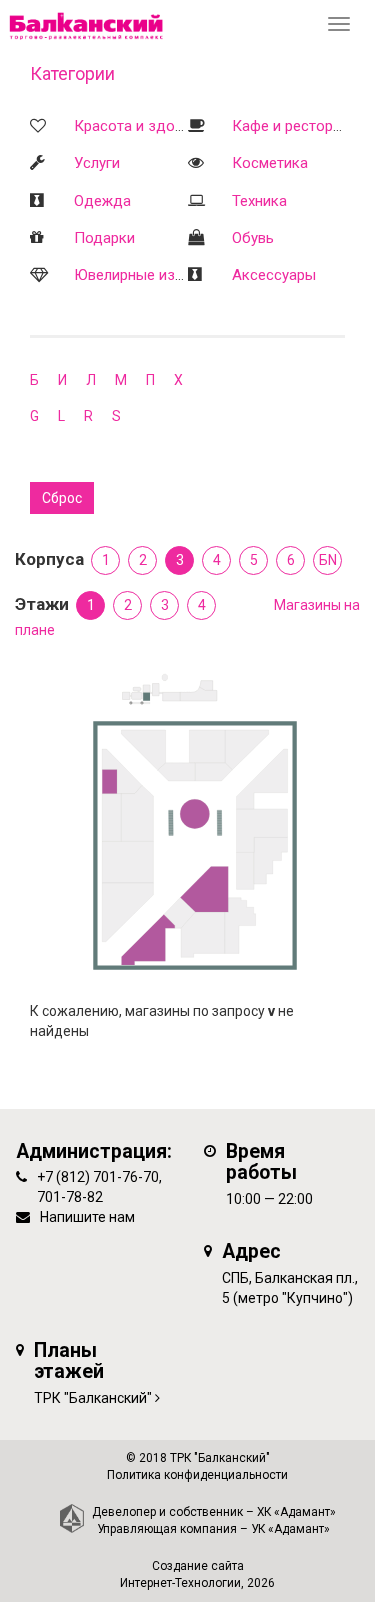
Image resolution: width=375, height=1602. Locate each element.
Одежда (102, 201)
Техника (259, 201)
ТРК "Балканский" (93, 1398)
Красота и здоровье (145, 126)
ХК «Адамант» (296, 1512)
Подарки (104, 238)
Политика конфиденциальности (197, 1475)
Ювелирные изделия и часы (171, 275)
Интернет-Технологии (180, 1583)
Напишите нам (87, 1217)
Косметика (270, 163)
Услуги (97, 163)
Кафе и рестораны (296, 126)
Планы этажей (69, 1361)
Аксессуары (274, 275)
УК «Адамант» (290, 1529)
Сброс (62, 498)
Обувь (253, 238)
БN (328, 560)
